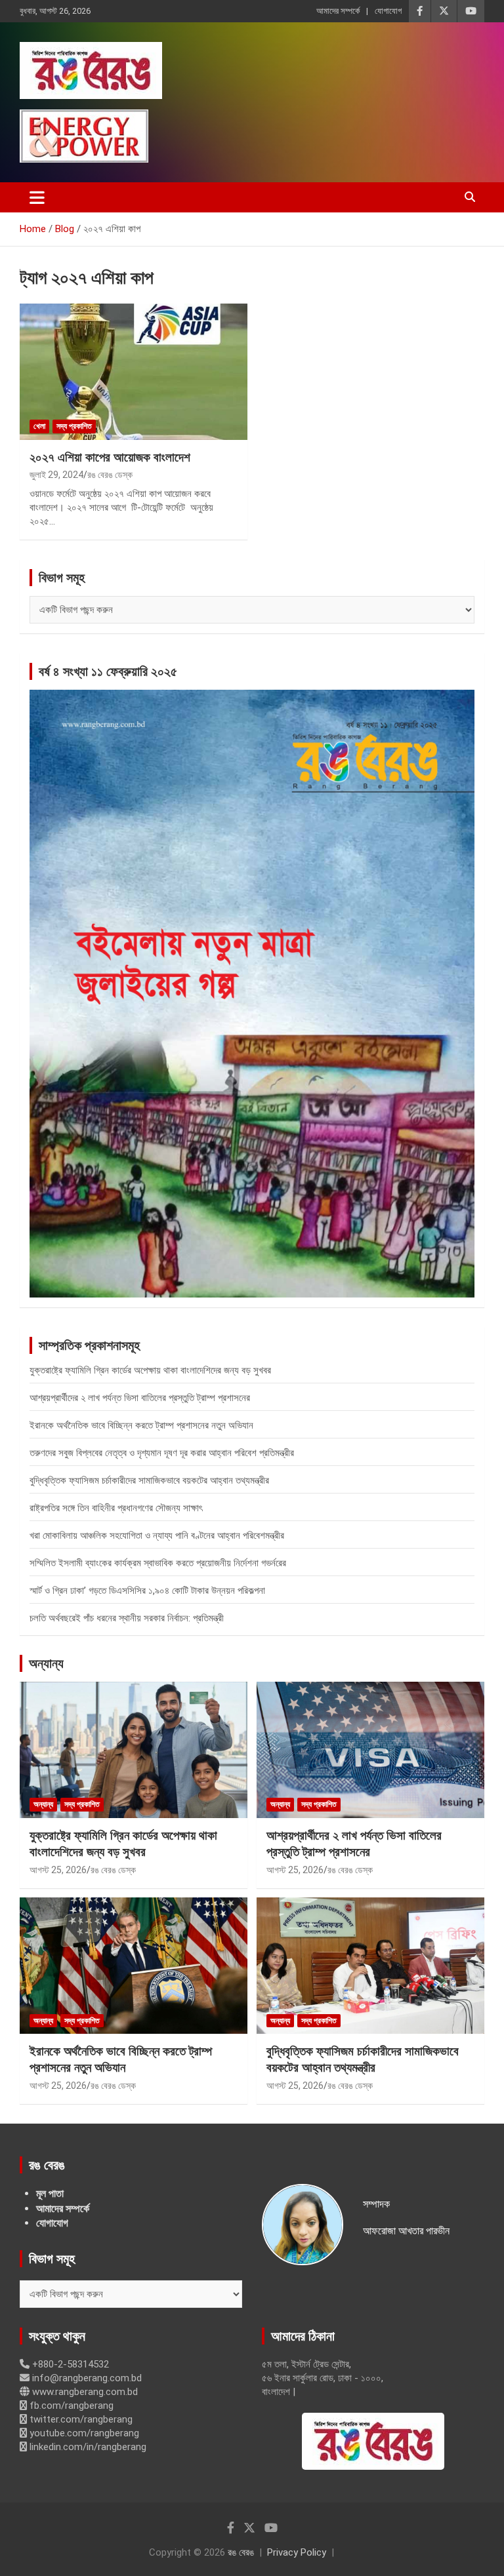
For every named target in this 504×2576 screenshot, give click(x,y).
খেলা (39, 426)
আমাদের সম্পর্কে (338, 11)
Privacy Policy (297, 2552)
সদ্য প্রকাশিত (74, 426)
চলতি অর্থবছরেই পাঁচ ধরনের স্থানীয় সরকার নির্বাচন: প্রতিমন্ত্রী (127, 1618)
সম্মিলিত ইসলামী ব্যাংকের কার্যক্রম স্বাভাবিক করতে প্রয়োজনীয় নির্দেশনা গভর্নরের (158, 1563)
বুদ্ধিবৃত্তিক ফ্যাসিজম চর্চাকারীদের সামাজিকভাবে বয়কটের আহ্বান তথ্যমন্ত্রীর (149, 1480)
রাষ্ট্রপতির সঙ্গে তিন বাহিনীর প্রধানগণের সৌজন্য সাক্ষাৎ (116, 1508)
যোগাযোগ (388, 11)
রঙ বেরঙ (241, 2552)
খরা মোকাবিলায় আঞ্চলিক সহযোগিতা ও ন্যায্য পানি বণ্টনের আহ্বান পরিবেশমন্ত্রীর (157, 1536)
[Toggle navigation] (37, 197)
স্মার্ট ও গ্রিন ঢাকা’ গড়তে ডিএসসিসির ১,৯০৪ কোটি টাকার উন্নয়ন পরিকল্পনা (147, 1591)
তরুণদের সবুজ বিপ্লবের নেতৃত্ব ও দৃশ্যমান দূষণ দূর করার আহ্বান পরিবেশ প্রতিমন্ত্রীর (162, 1453)
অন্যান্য (46, 1663)
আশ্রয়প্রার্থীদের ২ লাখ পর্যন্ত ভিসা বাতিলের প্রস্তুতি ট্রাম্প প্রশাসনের (140, 1398)
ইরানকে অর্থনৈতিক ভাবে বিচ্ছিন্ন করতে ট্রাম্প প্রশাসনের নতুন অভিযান (141, 1425)
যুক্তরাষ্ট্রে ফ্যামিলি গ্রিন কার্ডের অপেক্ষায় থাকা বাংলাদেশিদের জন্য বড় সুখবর (150, 1370)
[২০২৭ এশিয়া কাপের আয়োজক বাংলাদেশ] (134, 371)
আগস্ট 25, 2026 (58, 1870)
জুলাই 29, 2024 (56, 475)
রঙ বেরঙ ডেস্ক (110, 475)
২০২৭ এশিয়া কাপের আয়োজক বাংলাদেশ (110, 457)
